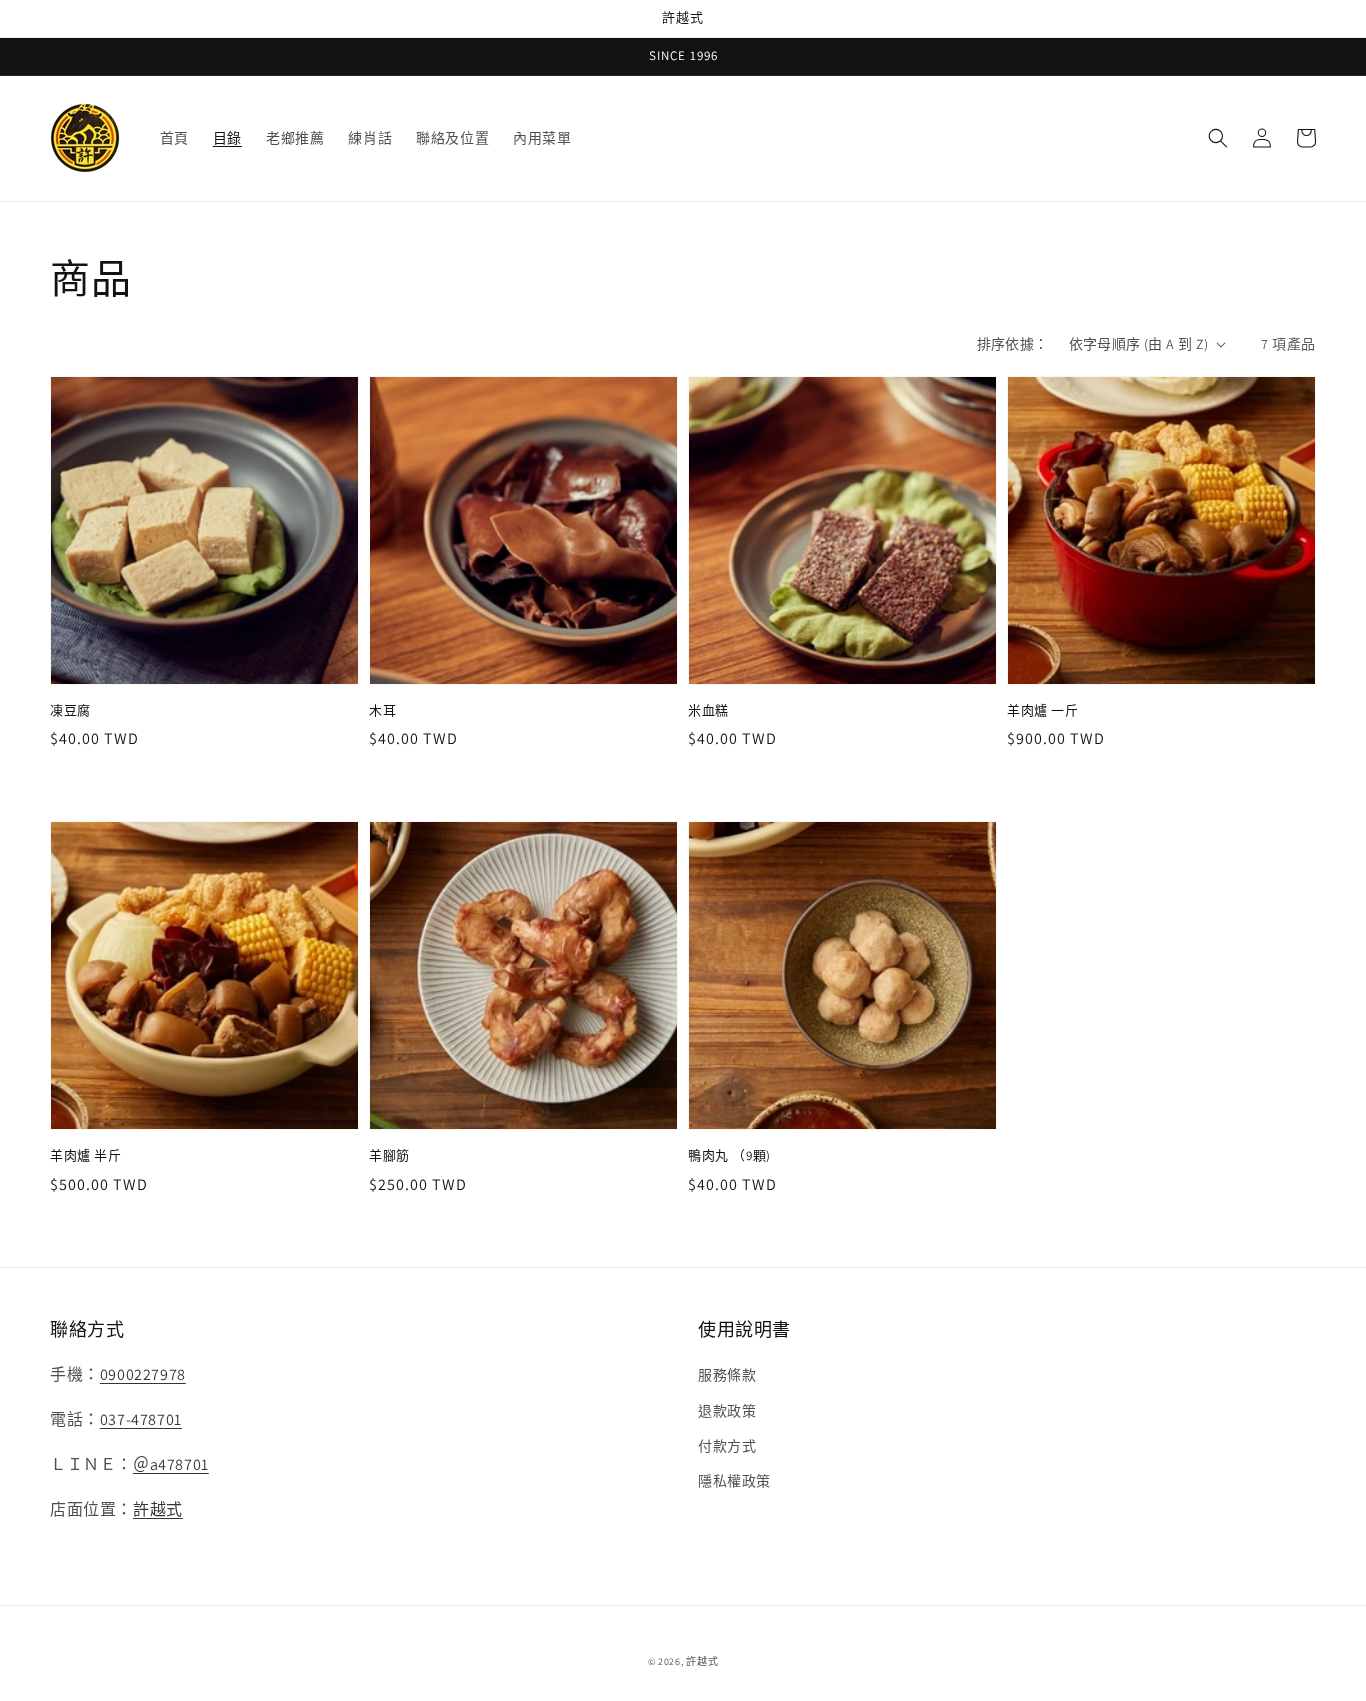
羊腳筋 (389, 1155)
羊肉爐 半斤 (86, 1155)
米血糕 (708, 710)
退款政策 (727, 1411)
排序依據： (1013, 344)
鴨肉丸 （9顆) (729, 1155)
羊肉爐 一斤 (1043, 710)
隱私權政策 (734, 1481)
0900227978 (143, 1374)
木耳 (382, 710)
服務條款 (727, 1375)
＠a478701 (171, 1464)
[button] (1218, 138)
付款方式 (727, 1446)
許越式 (158, 1509)
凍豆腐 (70, 710)
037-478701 (141, 1419)
